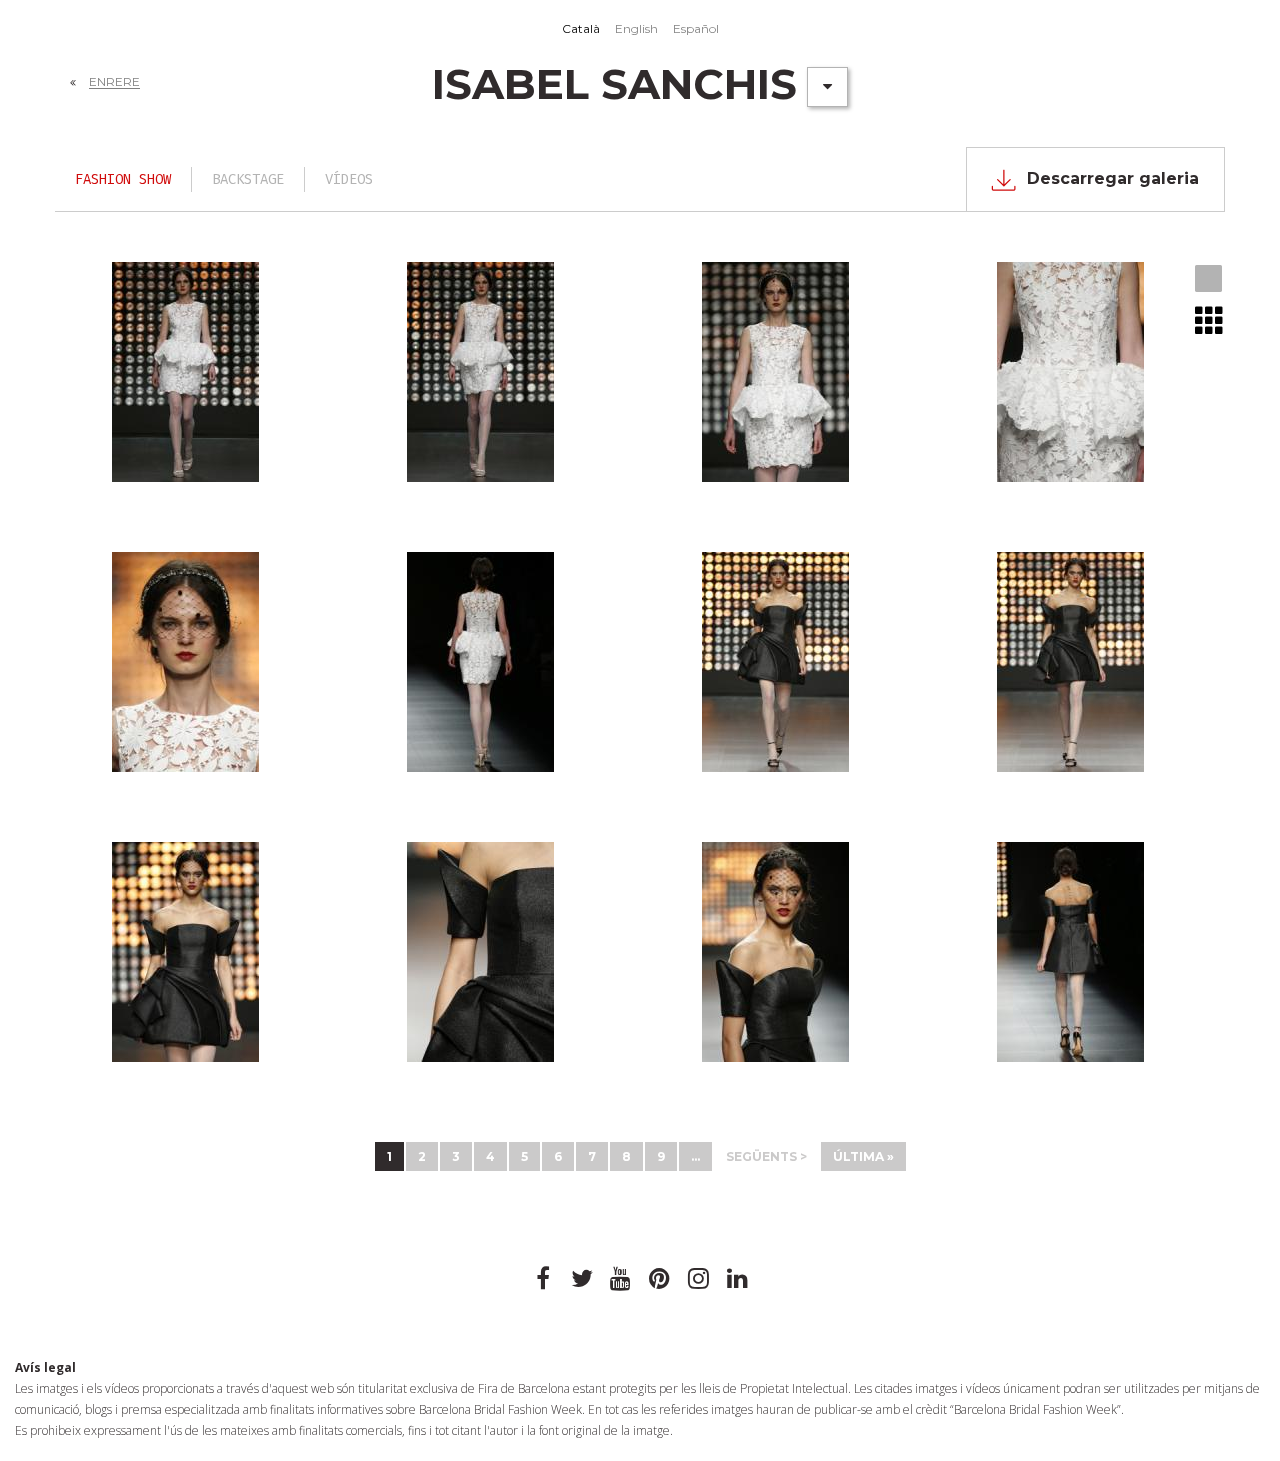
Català (581, 28)
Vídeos (349, 179)
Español (696, 28)
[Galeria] (1209, 280)
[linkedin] (738, 1279)
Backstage (248, 179)
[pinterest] (660, 1279)
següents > (766, 1156)
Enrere (114, 81)
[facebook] (543, 1279)
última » (863, 1156)
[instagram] (699, 1279)
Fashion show (123, 179)
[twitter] (582, 1279)
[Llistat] (1209, 320)
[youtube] (621, 1279)
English (636, 28)
